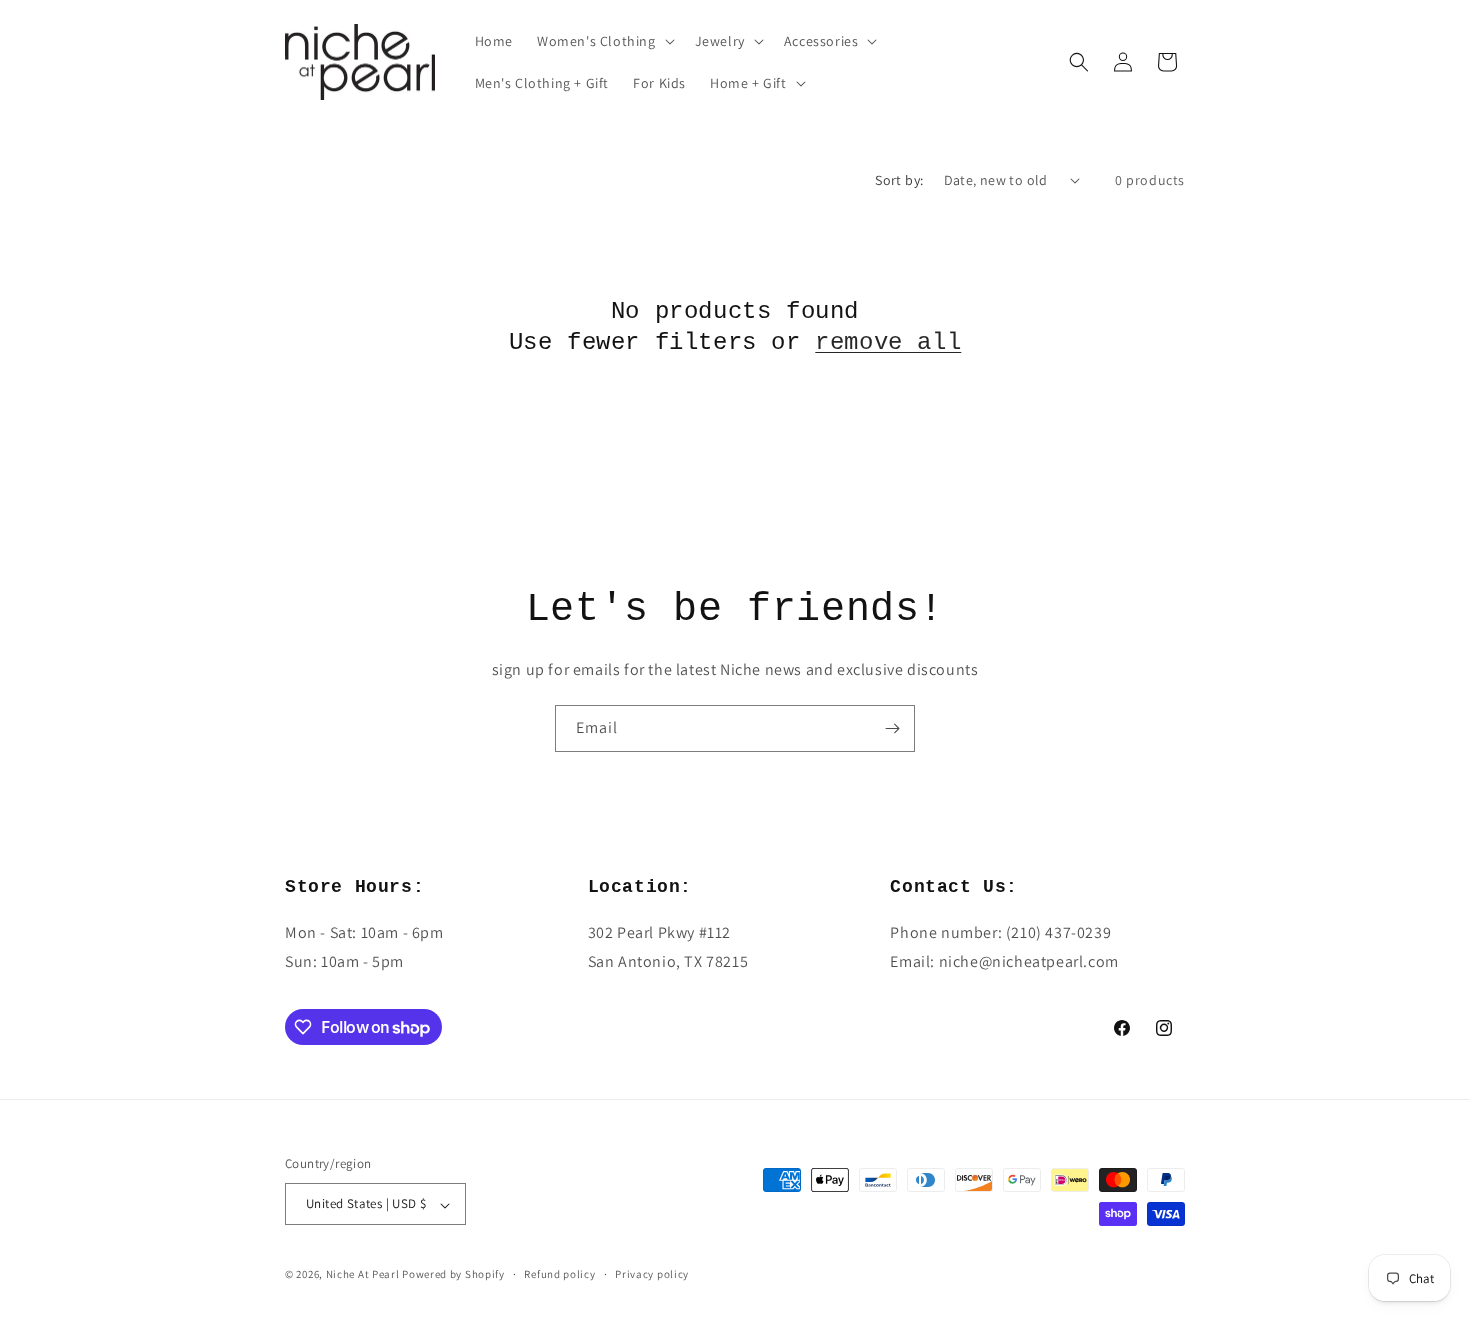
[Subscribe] (892, 728)
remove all (888, 342)
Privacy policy (652, 1274)
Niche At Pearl (363, 1275)
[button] (604, 41)
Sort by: (899, 180)
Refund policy (559, 1274)
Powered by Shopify (453, 1275)
